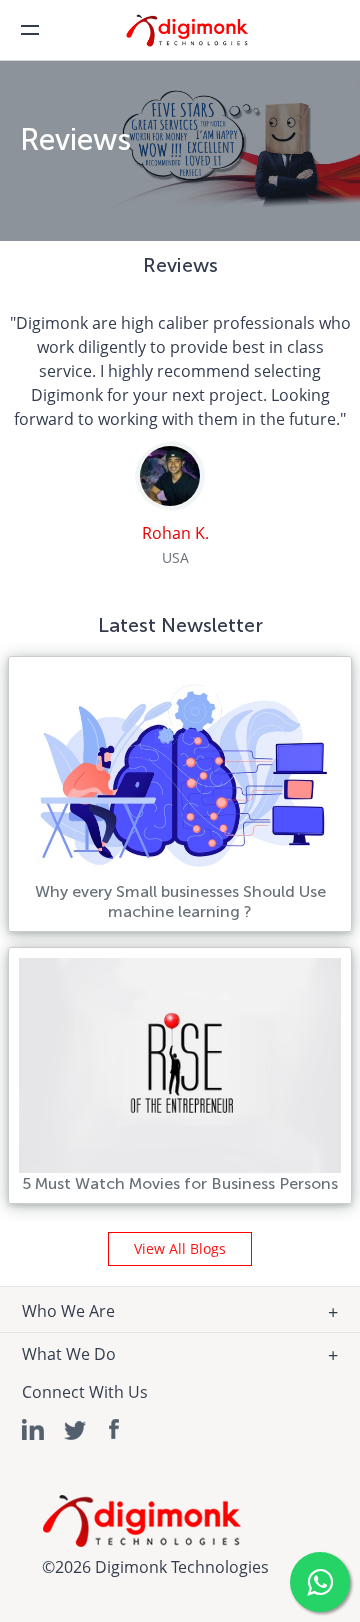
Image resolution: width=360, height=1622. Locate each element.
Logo (200, 37)
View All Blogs (180, 1248)
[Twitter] (75, 1430)
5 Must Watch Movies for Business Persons (180, 1183)
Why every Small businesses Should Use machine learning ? (180, 901)
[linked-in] (34, 1430)
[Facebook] (116, 1430)
